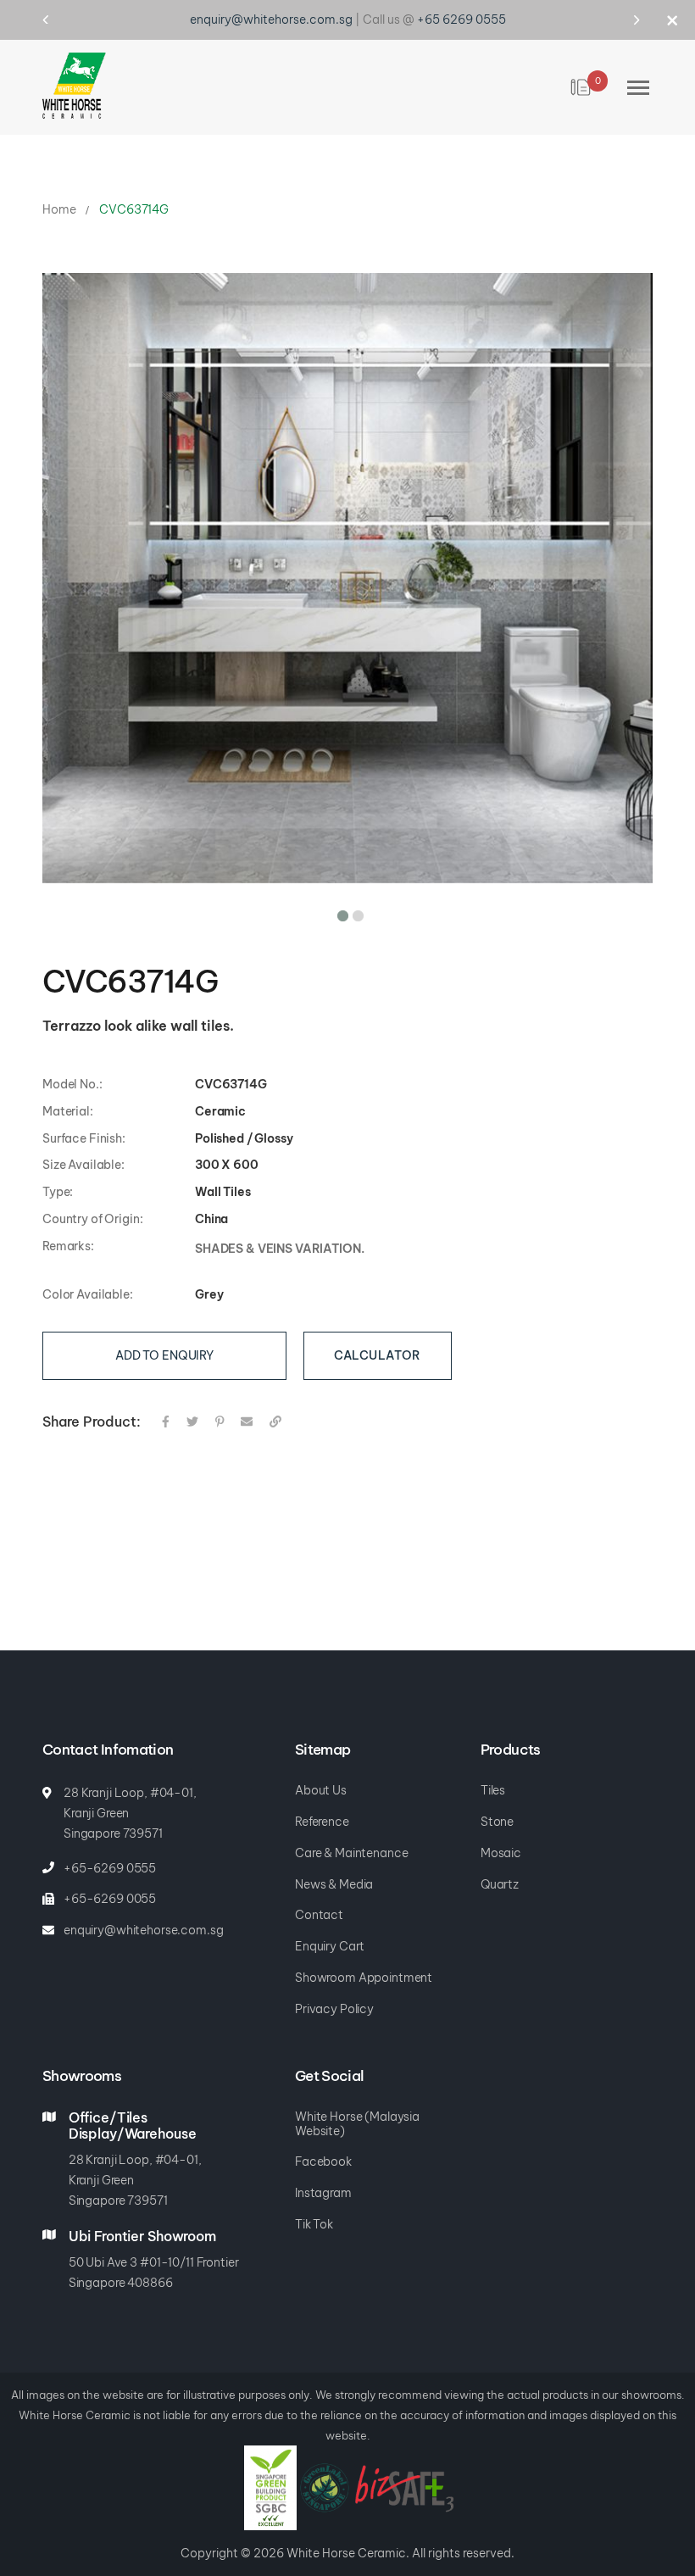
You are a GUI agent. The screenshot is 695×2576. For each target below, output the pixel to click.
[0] (582, 74)
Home (59, 196)
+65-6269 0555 (110, 1855)
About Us (321, 1777)
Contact (319, 1902)
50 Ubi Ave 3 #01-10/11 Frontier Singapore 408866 (154, 2259)
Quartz (500, 1871)
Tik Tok (314, 2211)
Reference (322, 1808)
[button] (340, 899)
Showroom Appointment (364, 1964)
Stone (497, 1808)
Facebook (323, 2148)
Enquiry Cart (330, 1933)
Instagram (323, 2180)
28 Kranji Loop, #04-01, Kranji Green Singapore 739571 (130, 1800)
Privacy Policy (334, 1996)
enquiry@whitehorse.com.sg (144, 1917)
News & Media (334, 1871)
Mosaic (501, 1840)
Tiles (493, 1777)
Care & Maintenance (351, 1840)
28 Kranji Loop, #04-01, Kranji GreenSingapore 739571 (135, 2167)
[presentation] (61, 19)
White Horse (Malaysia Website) (357, 2111)
